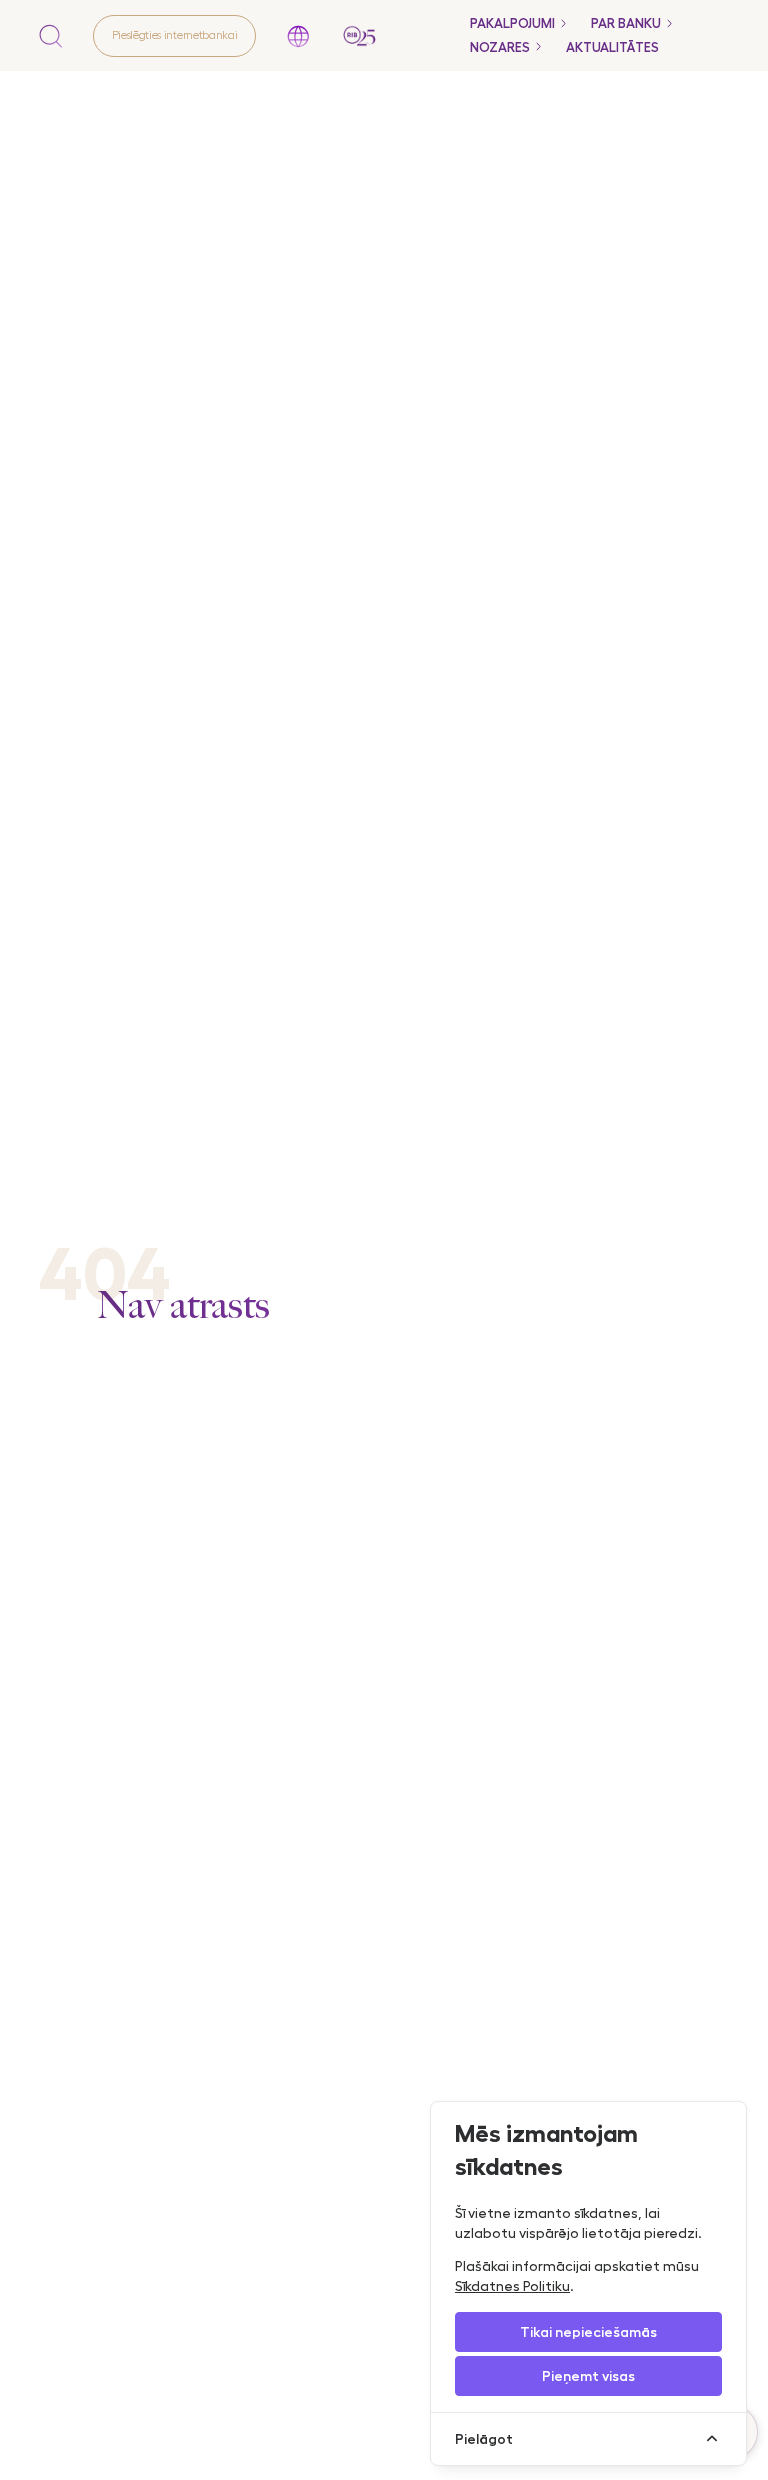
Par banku (626, 23)
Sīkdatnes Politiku (512, 2286)
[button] (298, 36)
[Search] (50, 36)
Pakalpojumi (512, 23)
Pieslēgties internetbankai (175, 35)
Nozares (500, 47)
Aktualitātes (612, 47)
